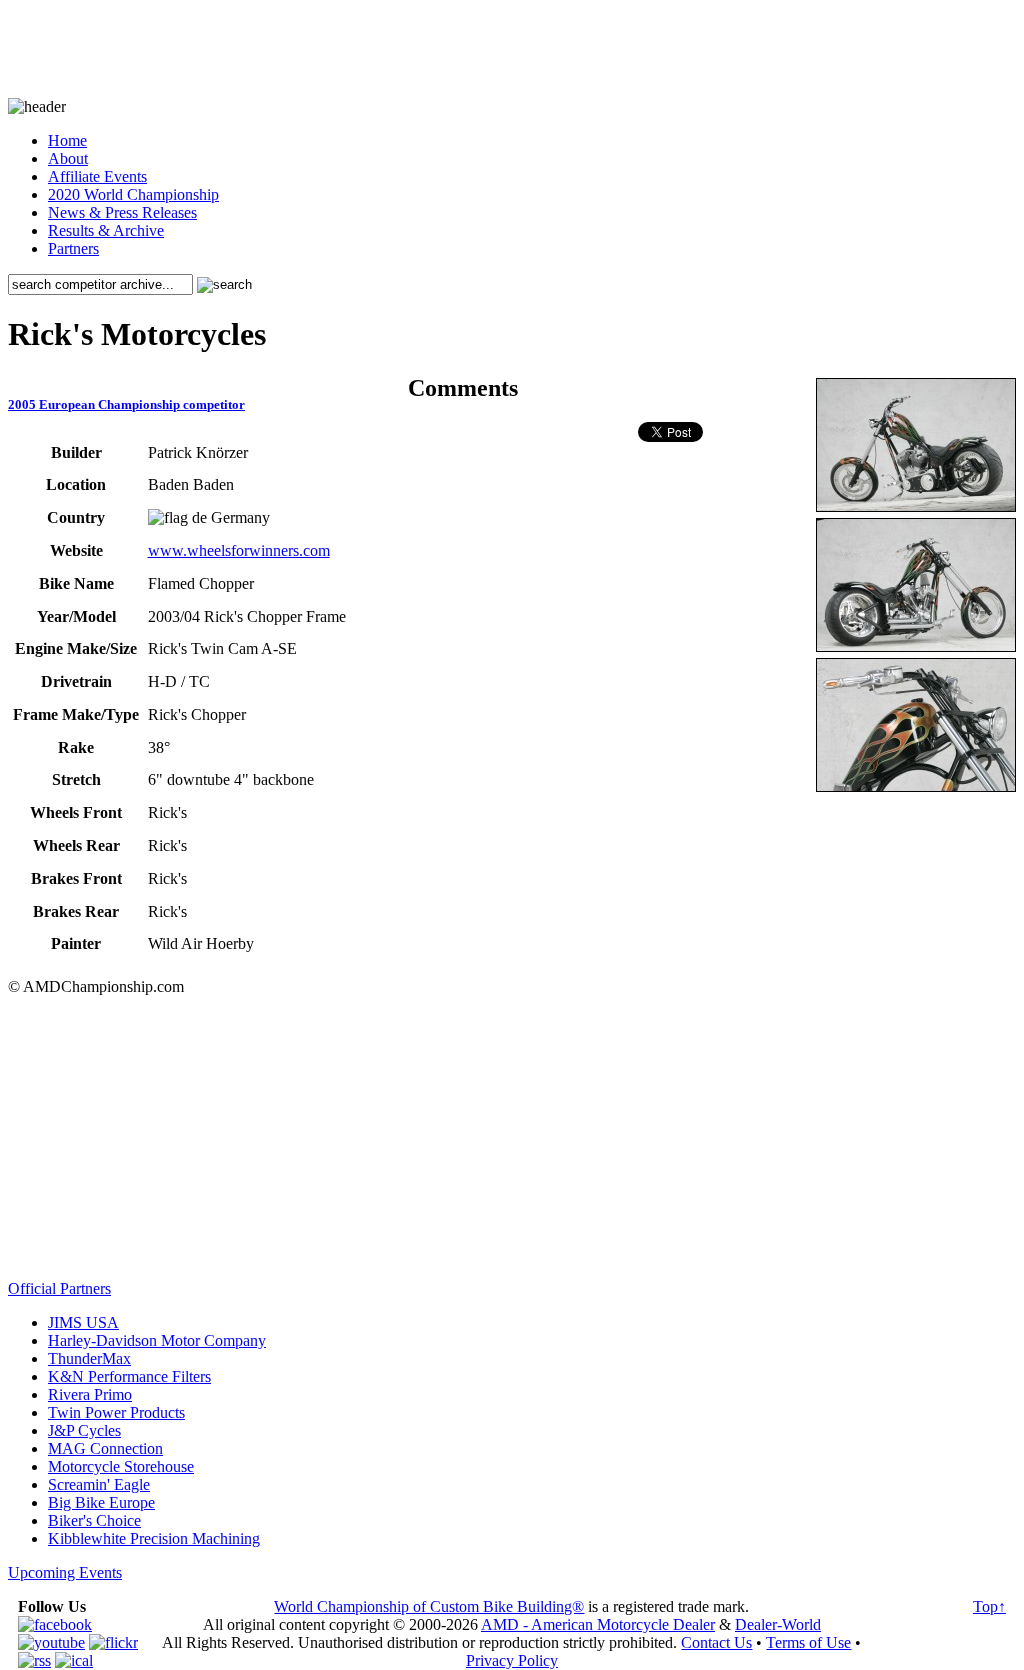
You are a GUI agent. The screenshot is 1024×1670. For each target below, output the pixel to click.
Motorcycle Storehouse (121, 1466)
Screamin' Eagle (99, 1484)
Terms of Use (808, 1642)
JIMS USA (83, 1322)
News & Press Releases (122, 212)
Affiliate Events (97, 176)
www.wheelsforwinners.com (239, 550)
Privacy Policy (512, 1660)
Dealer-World (778, 1624)
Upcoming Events (65, 1572)
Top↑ (989, 1606)
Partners (73, 248)
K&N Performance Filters (129, 1376)
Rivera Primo (90, 1394)
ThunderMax (89, 1358)
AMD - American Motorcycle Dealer (598, 1624)
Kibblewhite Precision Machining (154, 1538)
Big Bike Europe (101, 1502)
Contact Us (716, 1642)
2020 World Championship (133, 194)
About (68, 158)
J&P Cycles (84, 1430)
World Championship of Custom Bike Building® (429, 1606)
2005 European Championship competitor (126, 404)
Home (67, 140)
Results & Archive (106, 230)
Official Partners (59, 1288)
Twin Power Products (116, 1412)
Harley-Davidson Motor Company (157, 1340)
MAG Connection (105, 1448)
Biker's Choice (94, 1520)
